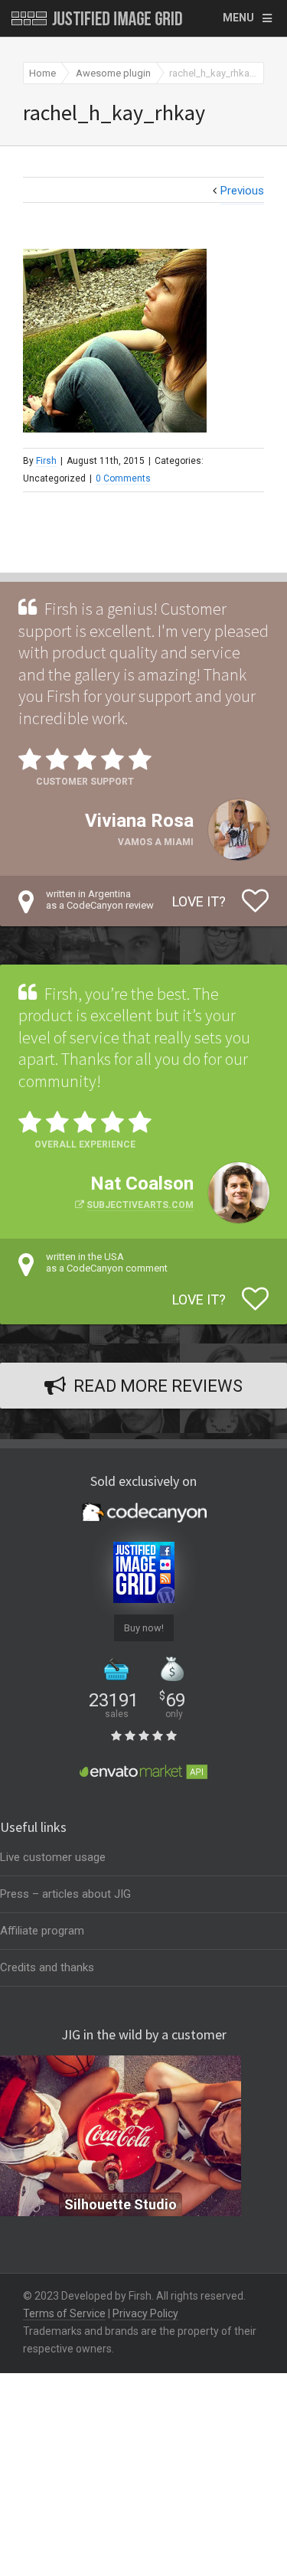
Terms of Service (64, 2313)
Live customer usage (53, 1857)
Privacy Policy (145, 2313)
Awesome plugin (113, 73)
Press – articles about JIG (65, 1894)
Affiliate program (42, 1931)
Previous (242, 191)
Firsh (46, 461)
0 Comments (123, 478)
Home (42, 73)
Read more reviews (158, 1386)
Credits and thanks (47, 1967)
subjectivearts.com (140, 1205)
